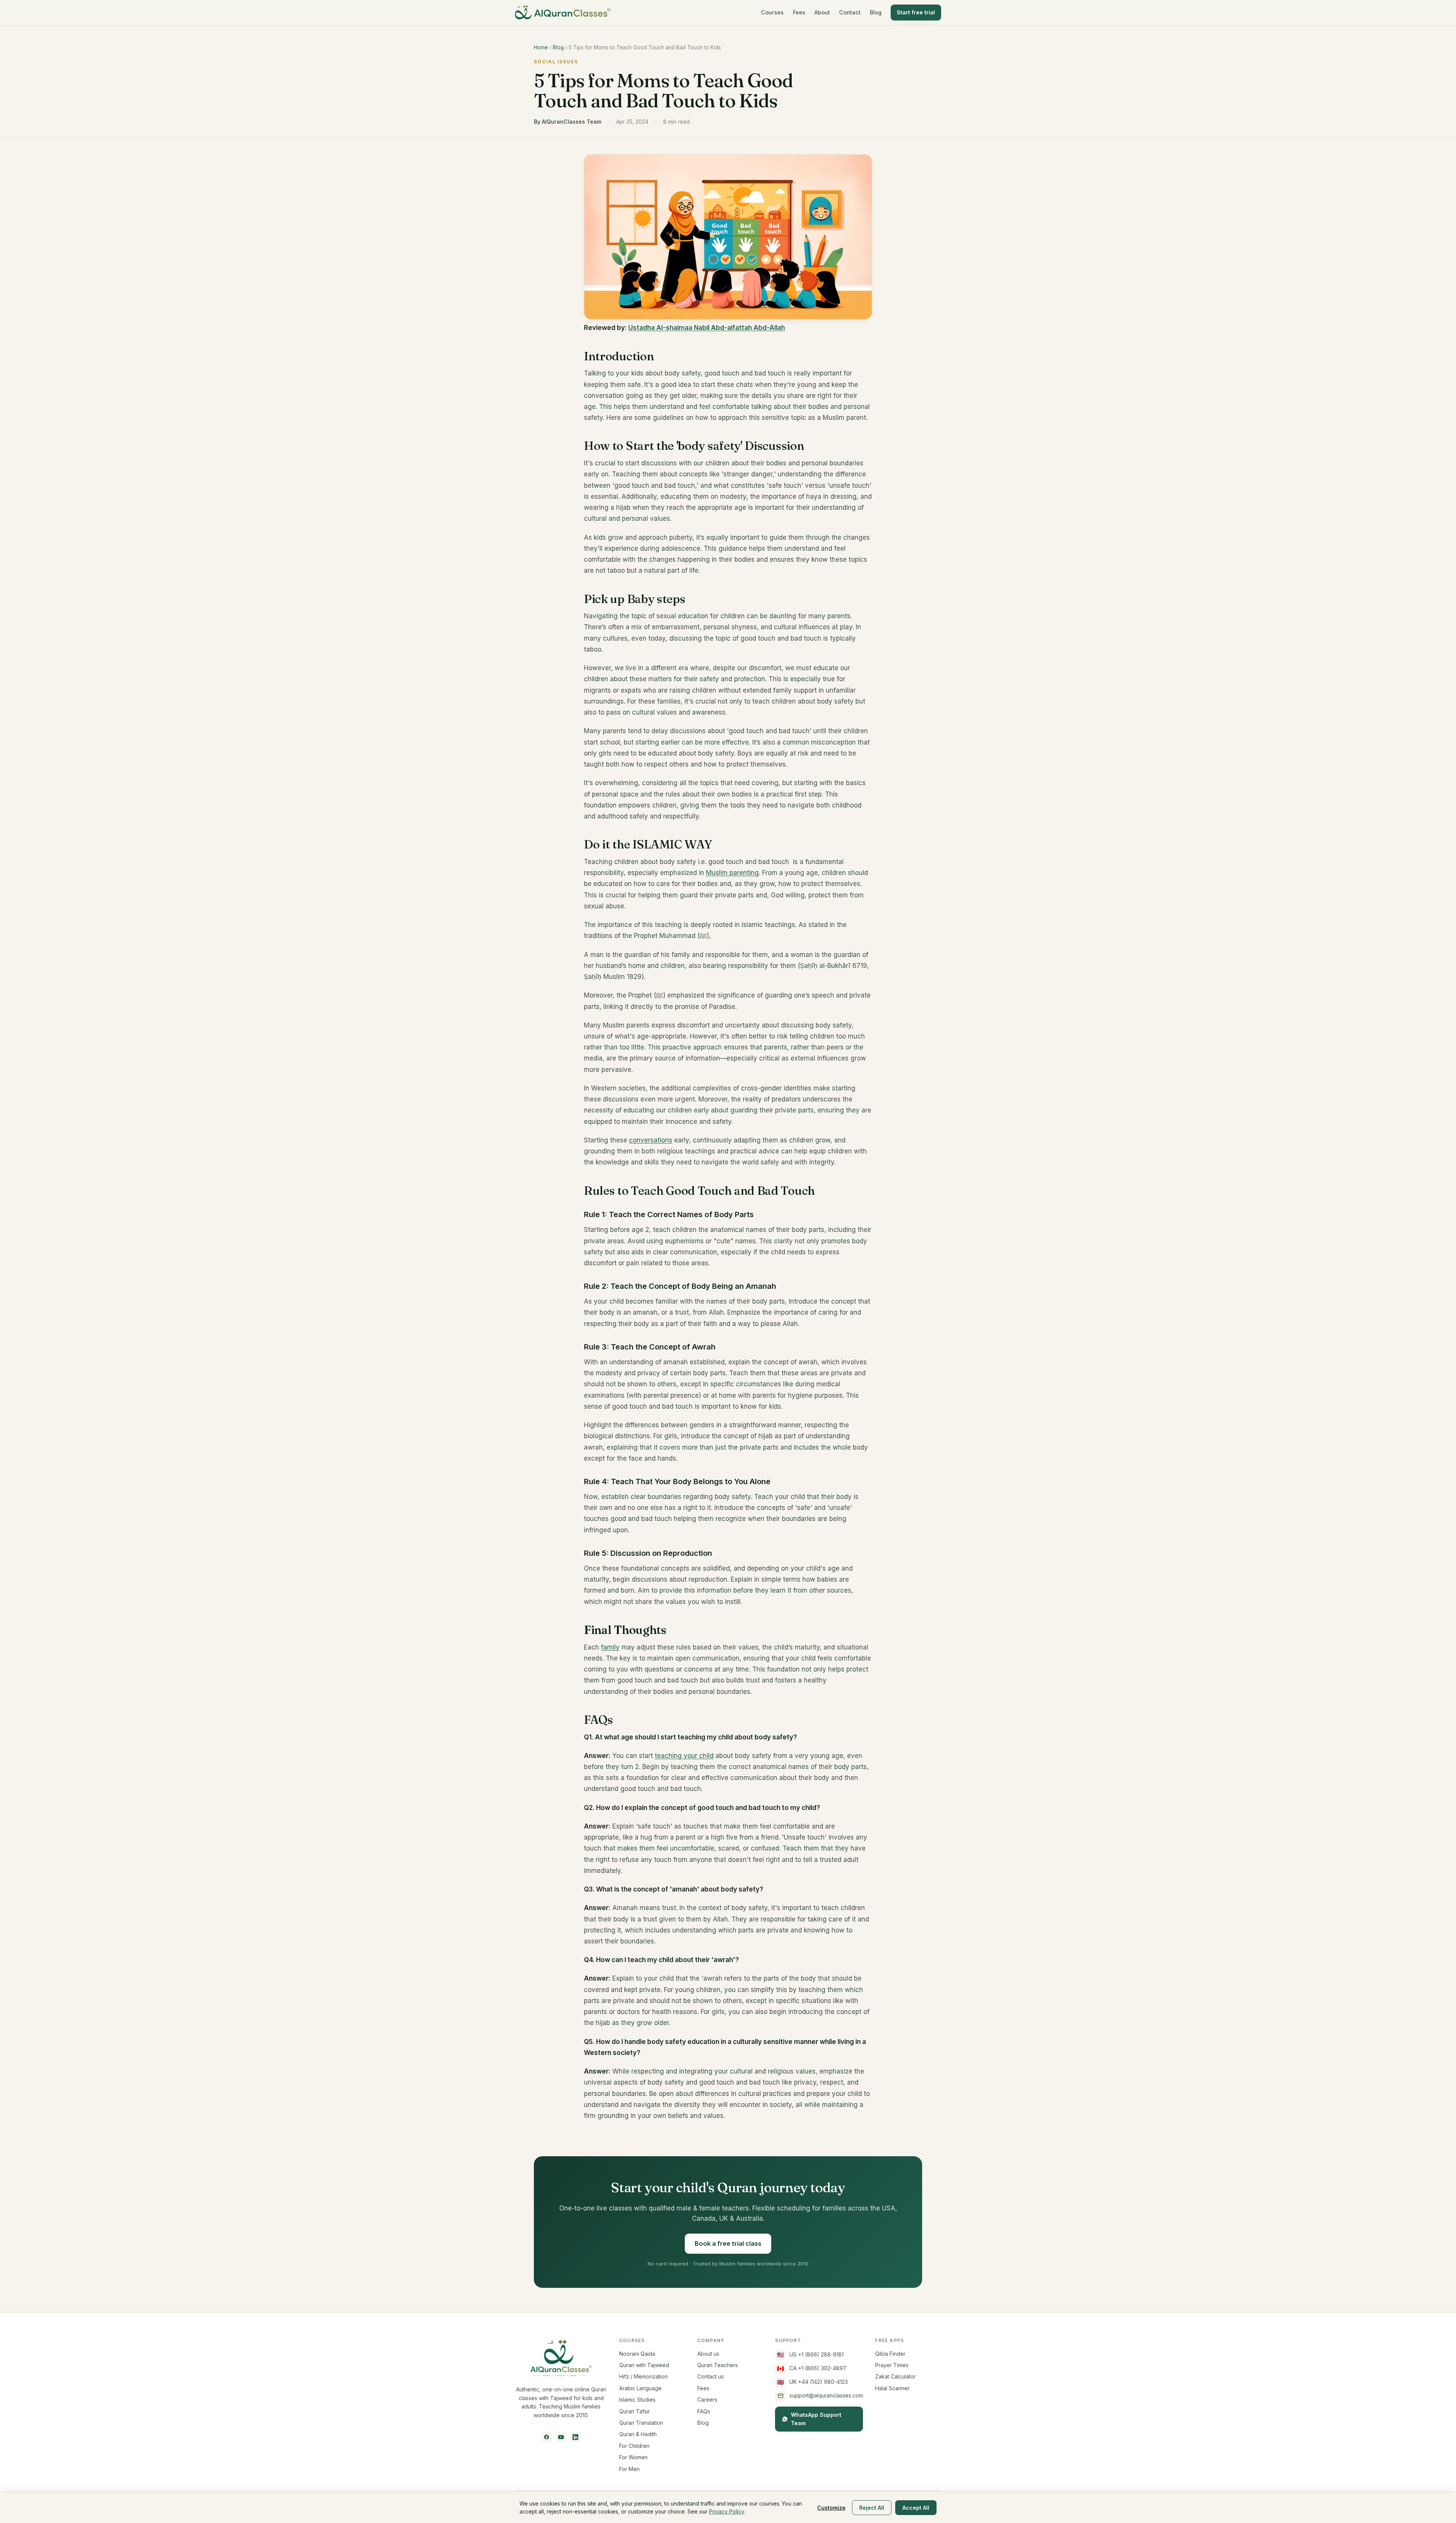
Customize (831, 2508)
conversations (651, 1140)
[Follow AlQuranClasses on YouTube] (561, 2437)
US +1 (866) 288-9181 (810, 2355)
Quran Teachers (718, 2365)
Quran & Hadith (638, 2434)
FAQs (704, 2411)
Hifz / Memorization (643, 2376)
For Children (634, 2446)
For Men (629, 2469)
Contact (850, 12)
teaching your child (684, 1756)
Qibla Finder (890, 2354)
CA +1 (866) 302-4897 (812, 2368)
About (822, 12)
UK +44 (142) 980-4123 (813, 2382)
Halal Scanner (892, 2388)
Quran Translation (641, 2423)
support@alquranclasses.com (826, 2395)
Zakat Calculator (895, 2376)
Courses (772, 12)
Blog (876, 12)
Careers (707, 2400)
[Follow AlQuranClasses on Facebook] (547, 2437)
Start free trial (916, 12)
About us (708, 2354)
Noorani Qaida (637, 2354)
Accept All (916, 2508)
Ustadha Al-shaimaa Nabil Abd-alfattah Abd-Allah (707, 328)
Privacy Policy (726, 2511)
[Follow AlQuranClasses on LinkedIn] (576, 2437)
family (610, 1647)
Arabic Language (640, 2388)
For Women (633, 2457)
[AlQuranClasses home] (563, 13)
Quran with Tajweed (644, 2365)
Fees (799, 12)
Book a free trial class (728, 2243)
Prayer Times (892, 2365)
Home (541, 47)
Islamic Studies (637, 2400)
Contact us (711, 2376)
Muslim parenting (732, 873)
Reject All (872, 2508)
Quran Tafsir (635, 2411)
